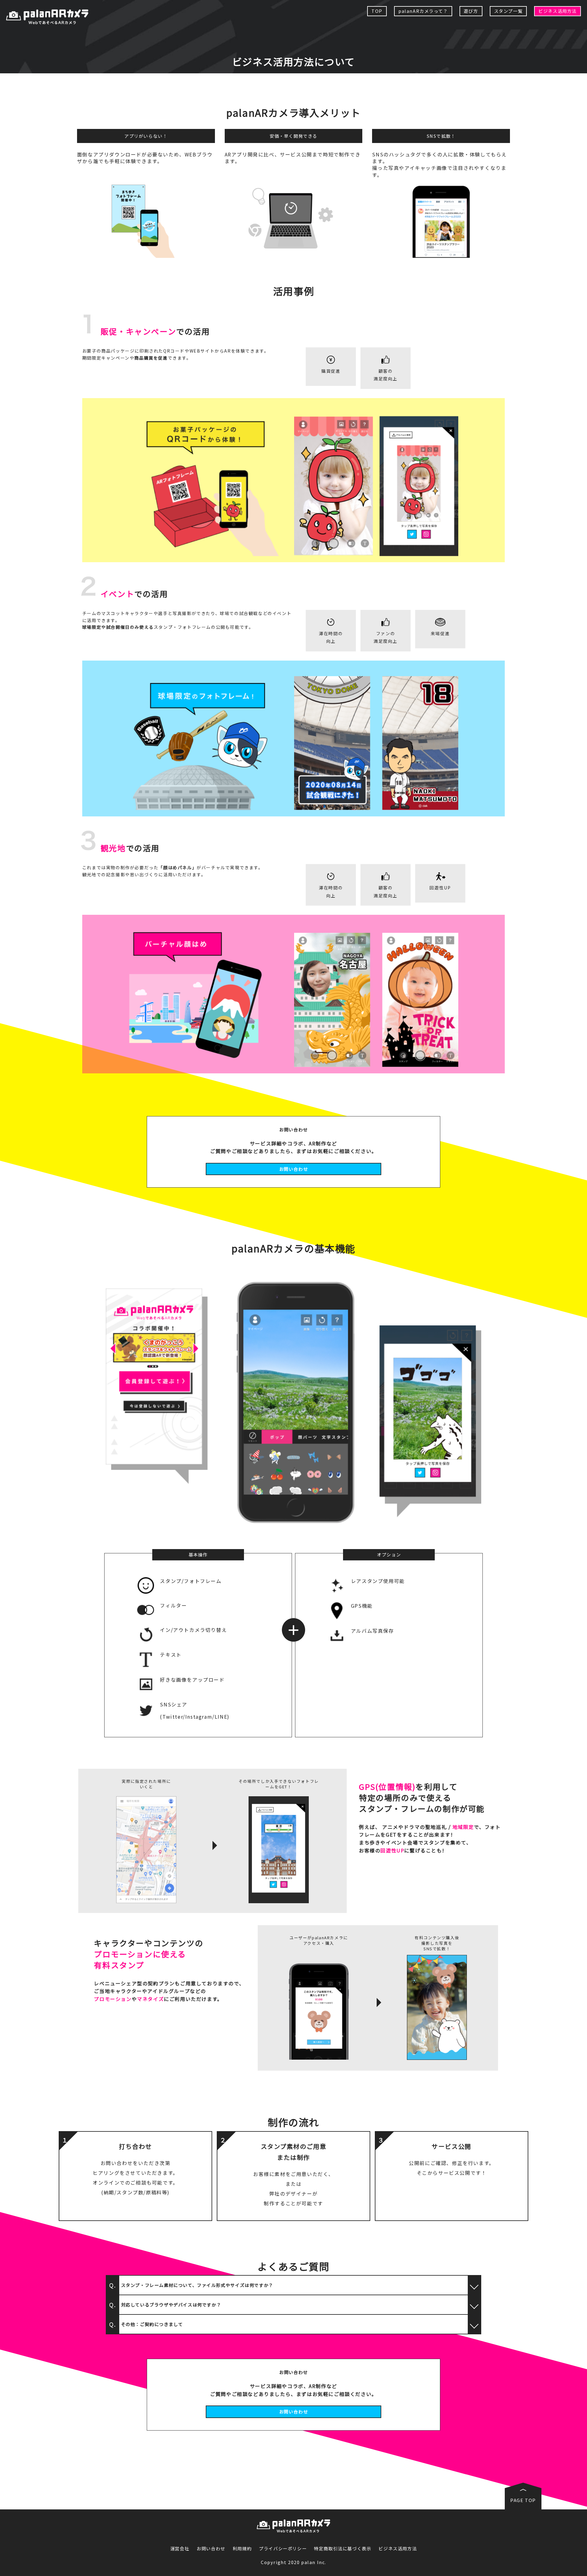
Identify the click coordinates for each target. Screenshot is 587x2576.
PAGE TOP (523, 2500)
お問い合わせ (294, 1169)
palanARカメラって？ (423, 11)
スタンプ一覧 (508, 11)
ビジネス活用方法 (557, 11)
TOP (377, 11)
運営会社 (180, 2549)
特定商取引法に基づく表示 (343, 2549)
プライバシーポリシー (283, 2549)
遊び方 (471, 11)
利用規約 (242, 2549)
